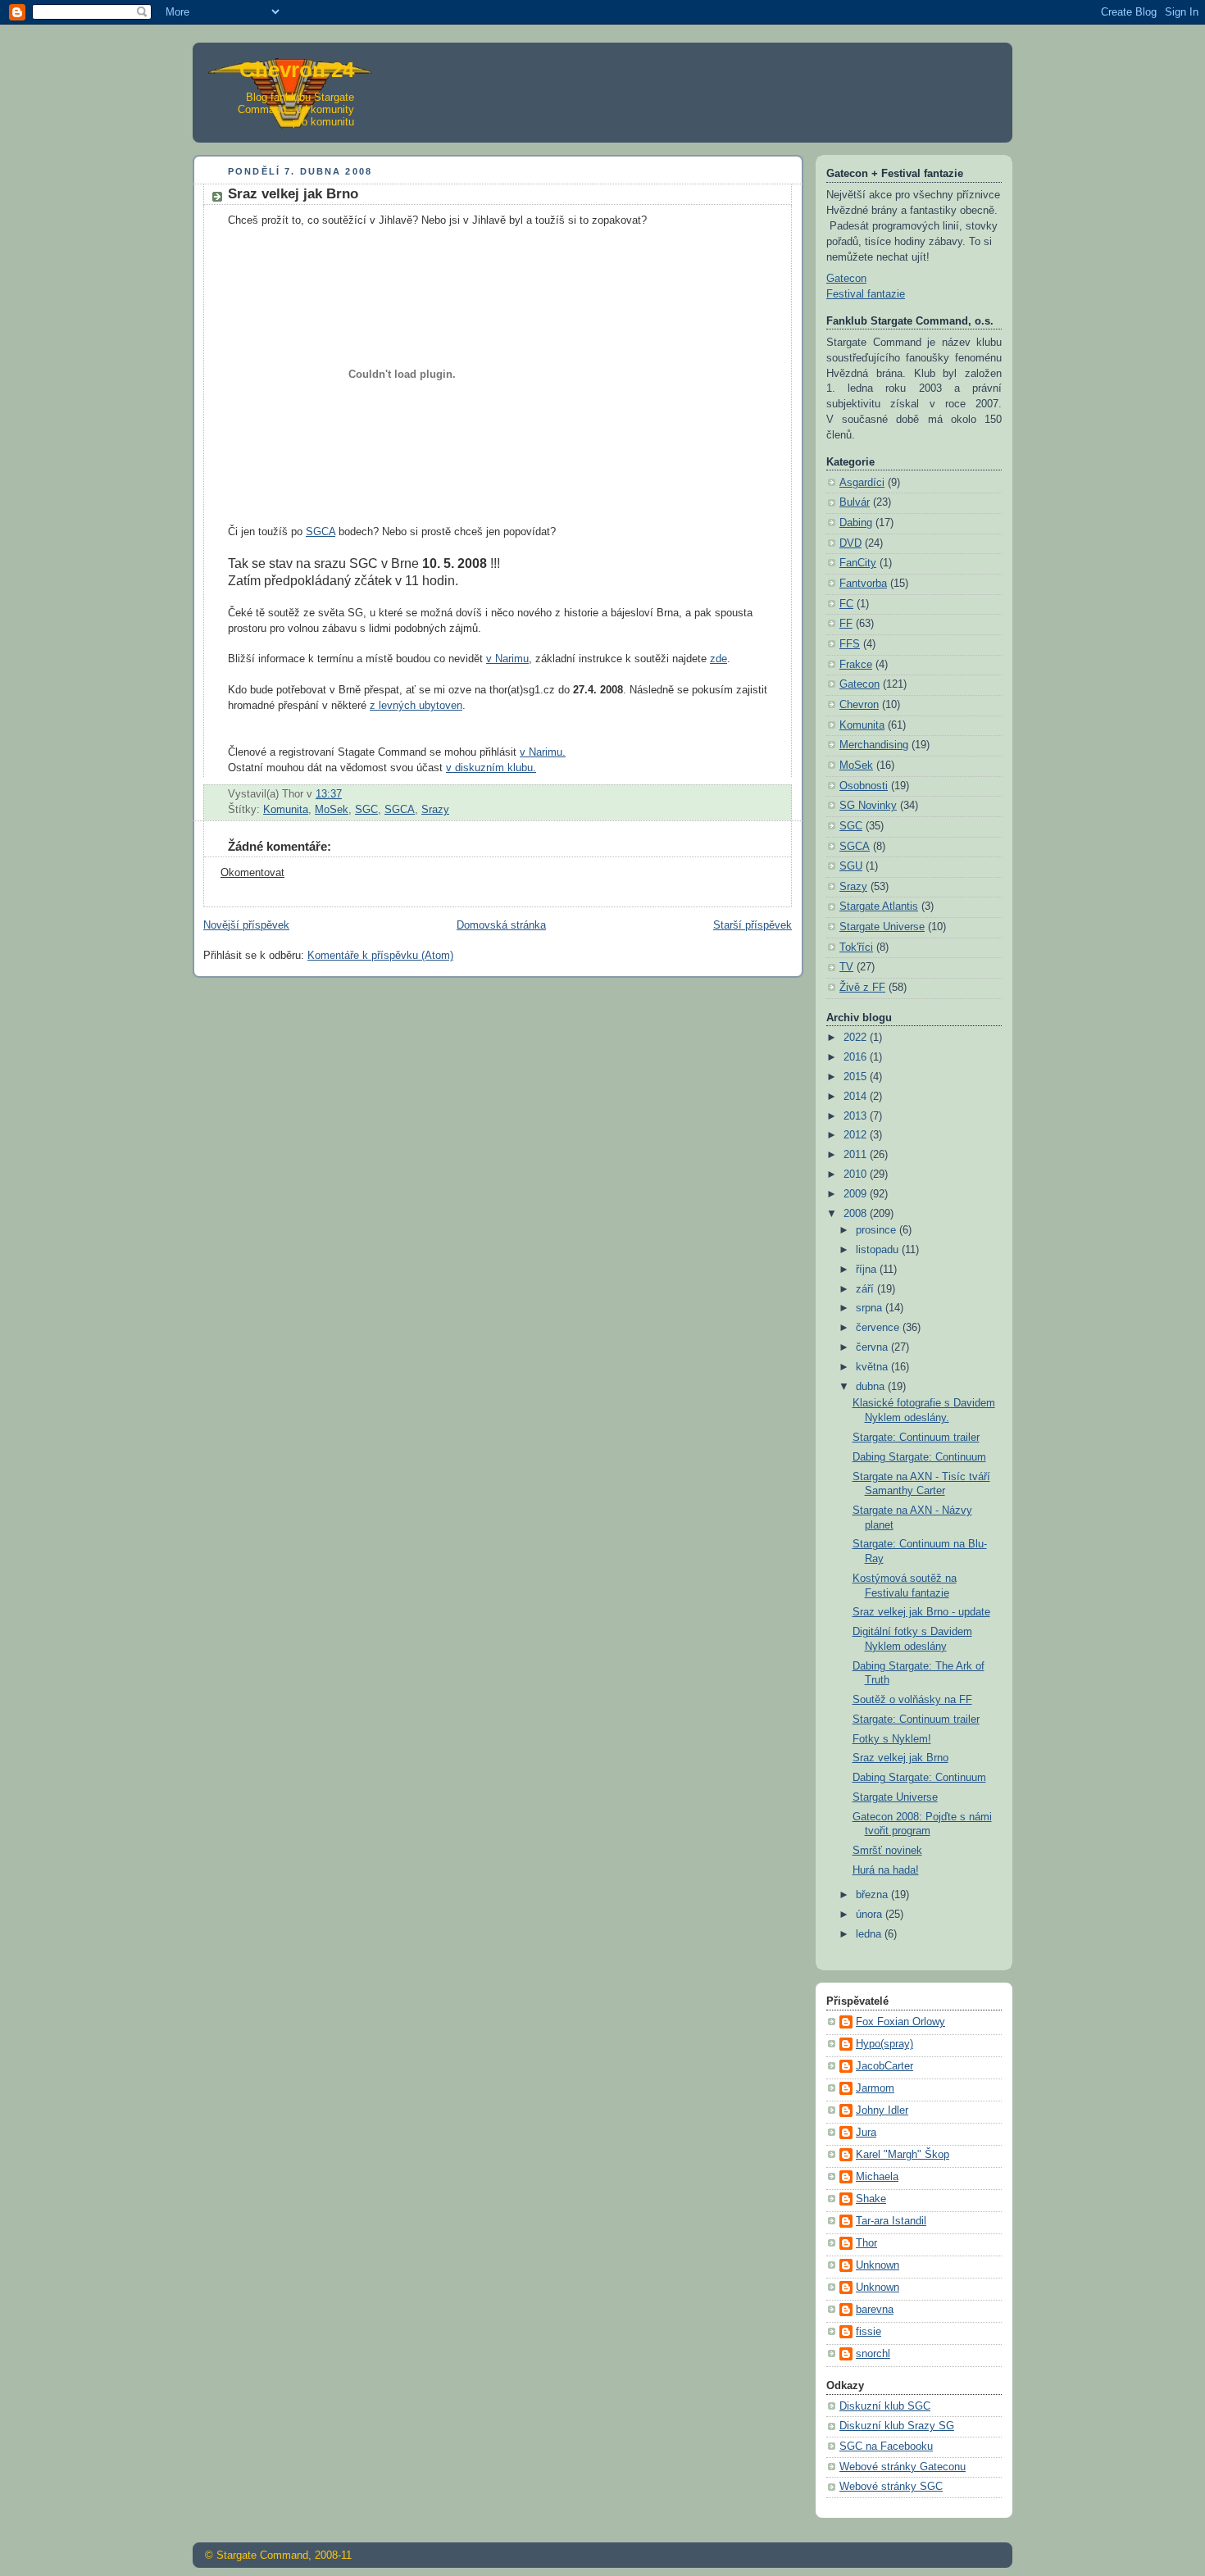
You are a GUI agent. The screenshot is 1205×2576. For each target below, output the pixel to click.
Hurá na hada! (886, 1870)
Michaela (877, 2177)
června (873, 1347)
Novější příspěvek (246, 925)
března (873, 1895)
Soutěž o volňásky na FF (912, 1700)
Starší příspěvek (753, 925)
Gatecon (846, 279)
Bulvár (855, 502)
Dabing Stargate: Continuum (919, 1457)
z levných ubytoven (416, 706)
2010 (857, 1174)
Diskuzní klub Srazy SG (897, 2426)
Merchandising (874, 745)
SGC (366, 810)
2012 (857, 1135)
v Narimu (507, 659)
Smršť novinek (887, 1851)
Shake (871, 2199)
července (879, 1328)
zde (718, 659)
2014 (857, 1097)
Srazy (435, 810)
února (871, 1915)
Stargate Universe (882, 927)
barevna (875, 2310)
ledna (870, 1934)
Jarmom (875, 2088)
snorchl (873, 2354)
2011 (857, 1155)
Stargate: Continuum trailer (916, 1438)
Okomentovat (252, 873)
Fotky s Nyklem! (892, 1739)
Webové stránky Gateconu (903, 2467)
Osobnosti (864, 786)
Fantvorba (863, 584)
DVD (850, 543)
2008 (857, 1214)
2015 (857, 1077)
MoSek (332, 810)
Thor (866, 2243)
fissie (869, 2332)
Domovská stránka (501, 925)
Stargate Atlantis (879, 906)
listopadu (879, 1250)
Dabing (856, 523)
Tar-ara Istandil (891, 2221)
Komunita (286, 810)
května (873, 1367)
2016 (857, 1057)
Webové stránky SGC (891, 2487)
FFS (850, 644)
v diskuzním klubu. (491, 768)
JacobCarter (884, 2066)
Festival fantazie (866, 294)
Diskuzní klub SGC (885, 2406)
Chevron (859, 705)
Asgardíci (862, 483)
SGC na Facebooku (886, 2447)
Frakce (856, 665)
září (866, 1289)
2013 (857, 1116)
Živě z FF (862, 988)
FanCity (858, 563)
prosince (878, 1230)
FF (846, 624)
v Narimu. (543, 752)
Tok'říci (856, 947)
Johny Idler (882, 2110)
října (868, 1270)
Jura (866, 2133)
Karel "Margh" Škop (903, 2155)
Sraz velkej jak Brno (900, 1758)
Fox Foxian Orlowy (900, 2022)
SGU (851, 866)
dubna (872, 1387)
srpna (871, 1308)
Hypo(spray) (884, 2044)
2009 (857, 1194)
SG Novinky (868, 806)
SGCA (321, 532)
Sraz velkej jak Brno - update (921, 1612)
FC (846, 604)
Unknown (878, 2265)
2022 (857, 1038)
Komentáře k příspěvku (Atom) (380, 956)
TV (846, 967)
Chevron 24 (297, 70)
